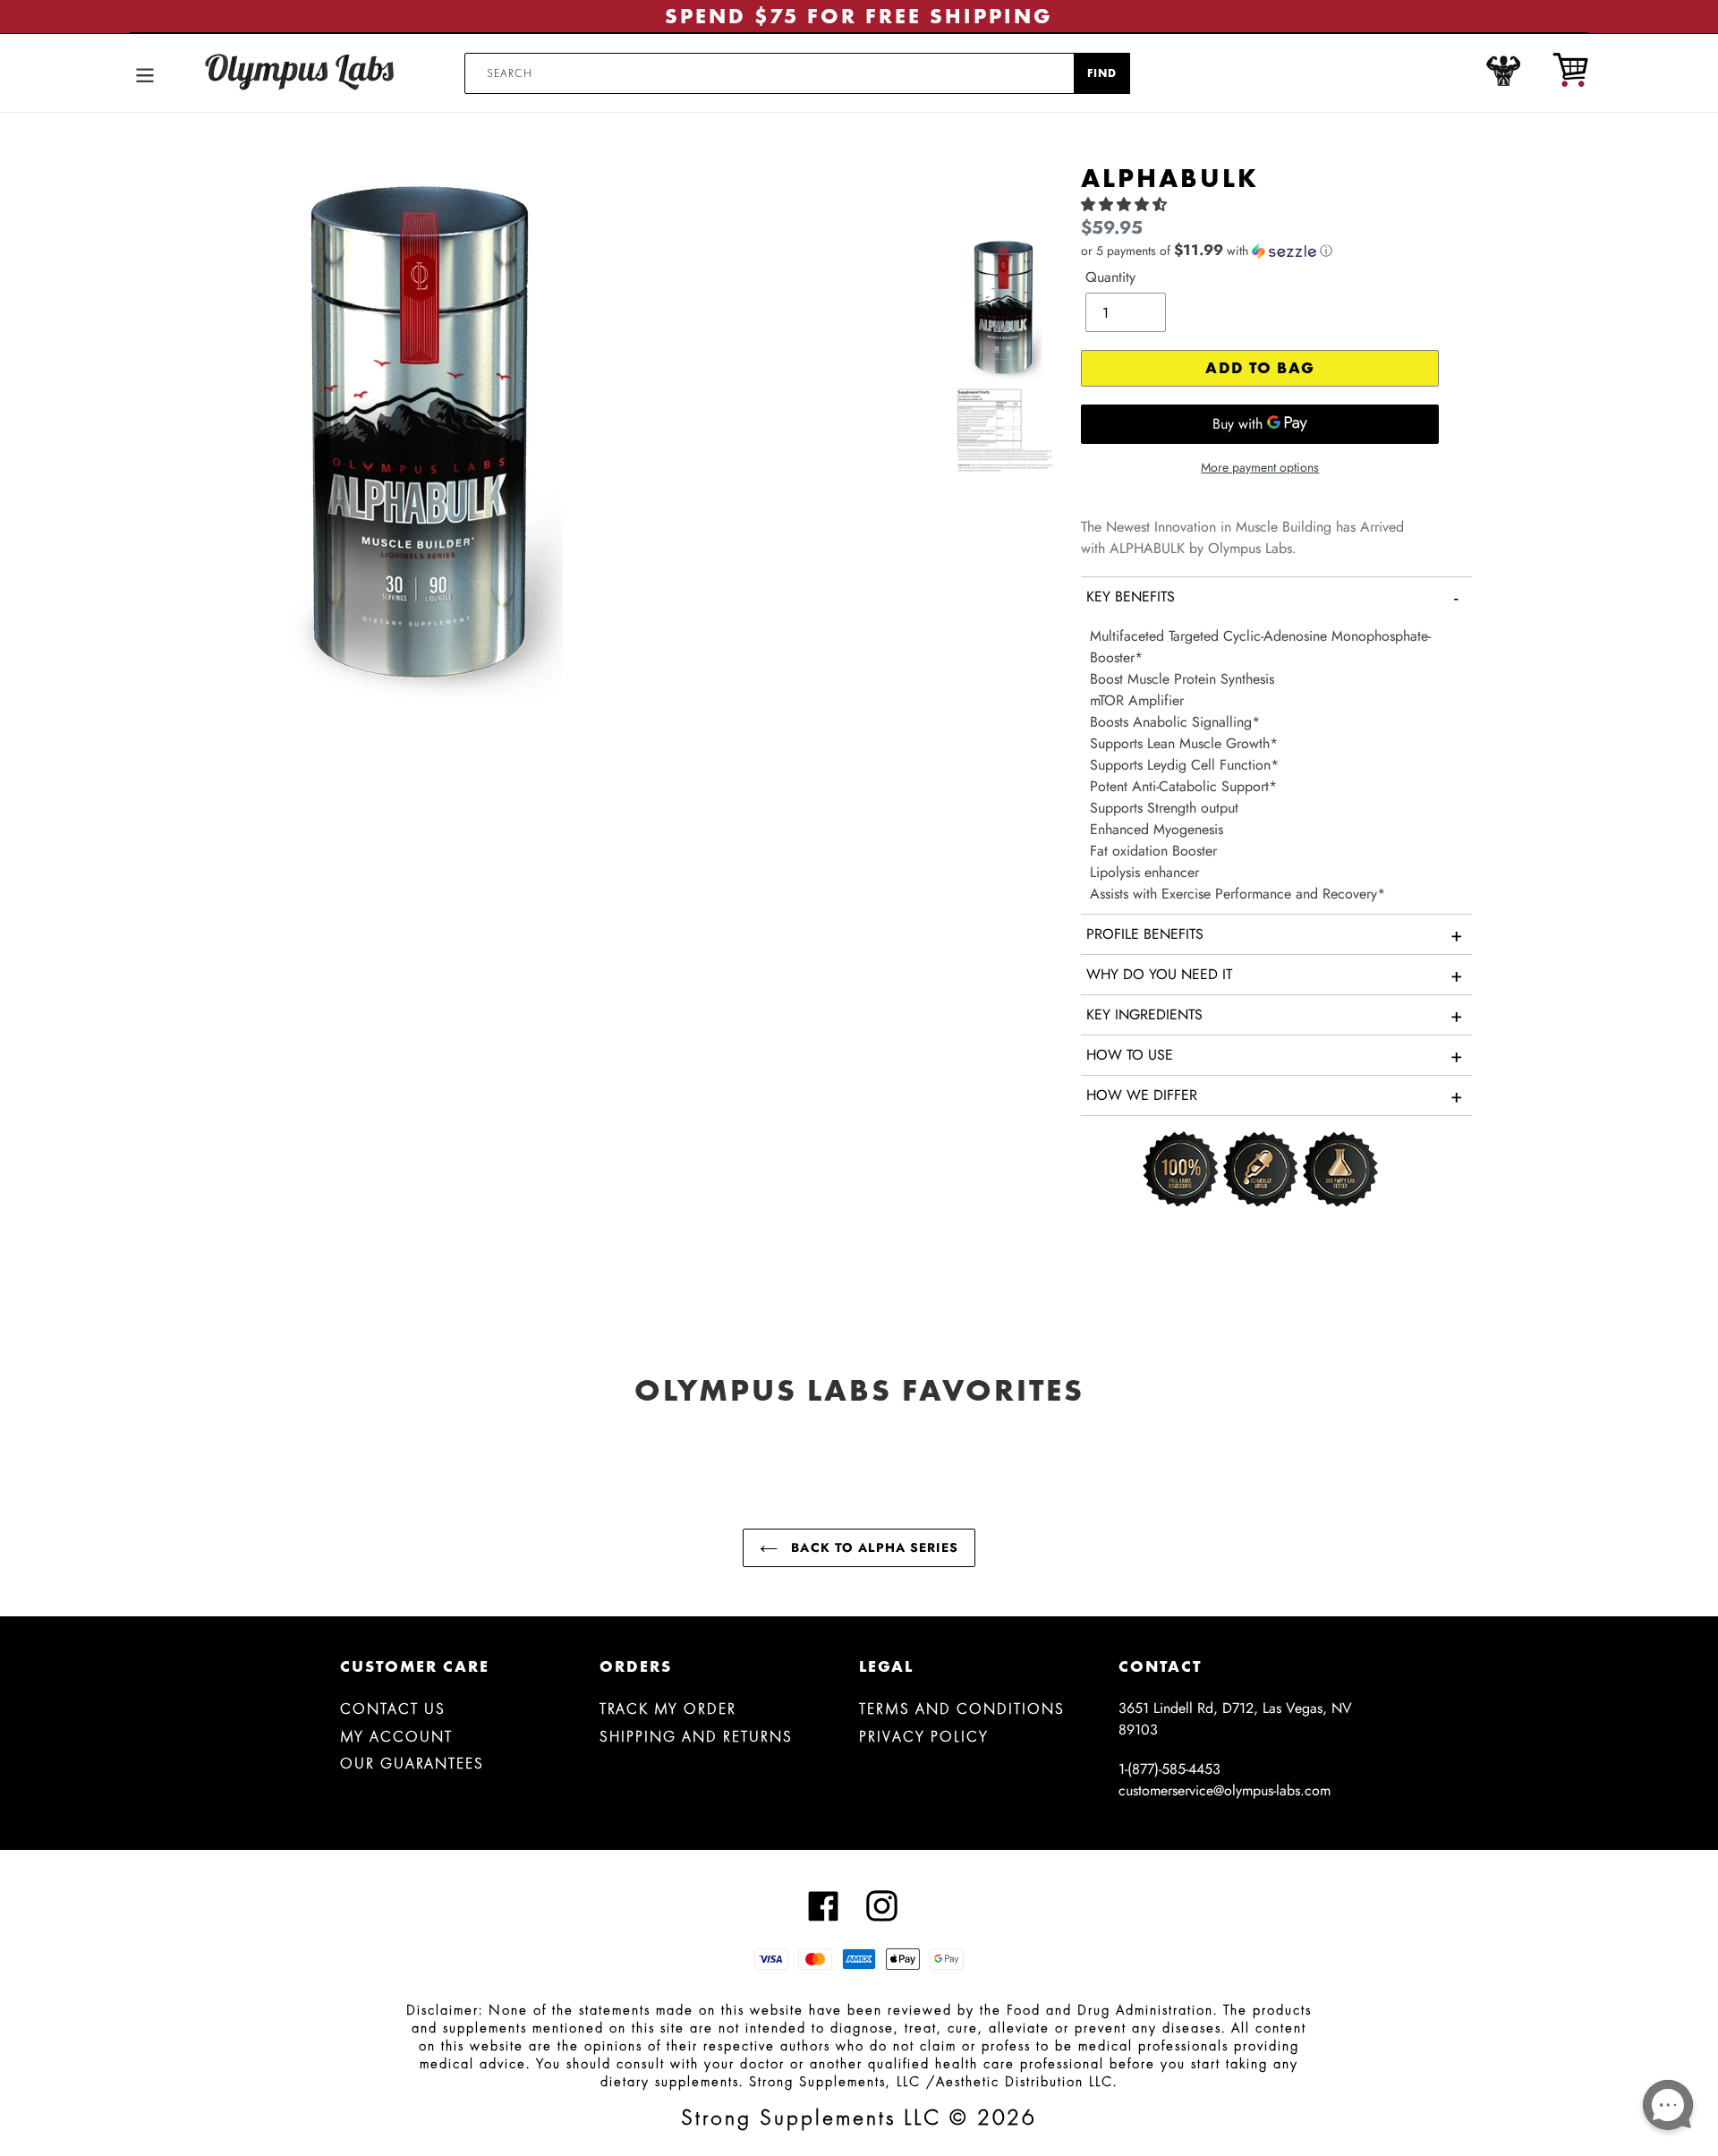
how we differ (1275, 1095)
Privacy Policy (924, 1736)
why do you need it (1275, 975)
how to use (1275, 1055)
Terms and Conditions (962, 1709)
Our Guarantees (412, 1763)
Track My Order (668, 1709)
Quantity (1110, 277)
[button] (1126, 205)
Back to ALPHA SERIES (872, 1547)
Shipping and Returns (696, 1736)
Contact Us (393, 1709)
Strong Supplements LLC (811, 2117)
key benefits (1272, 597)
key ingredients (1275, 1015)
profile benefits (1275, 934)
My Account (396, 1736)
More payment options (1260, 467)
